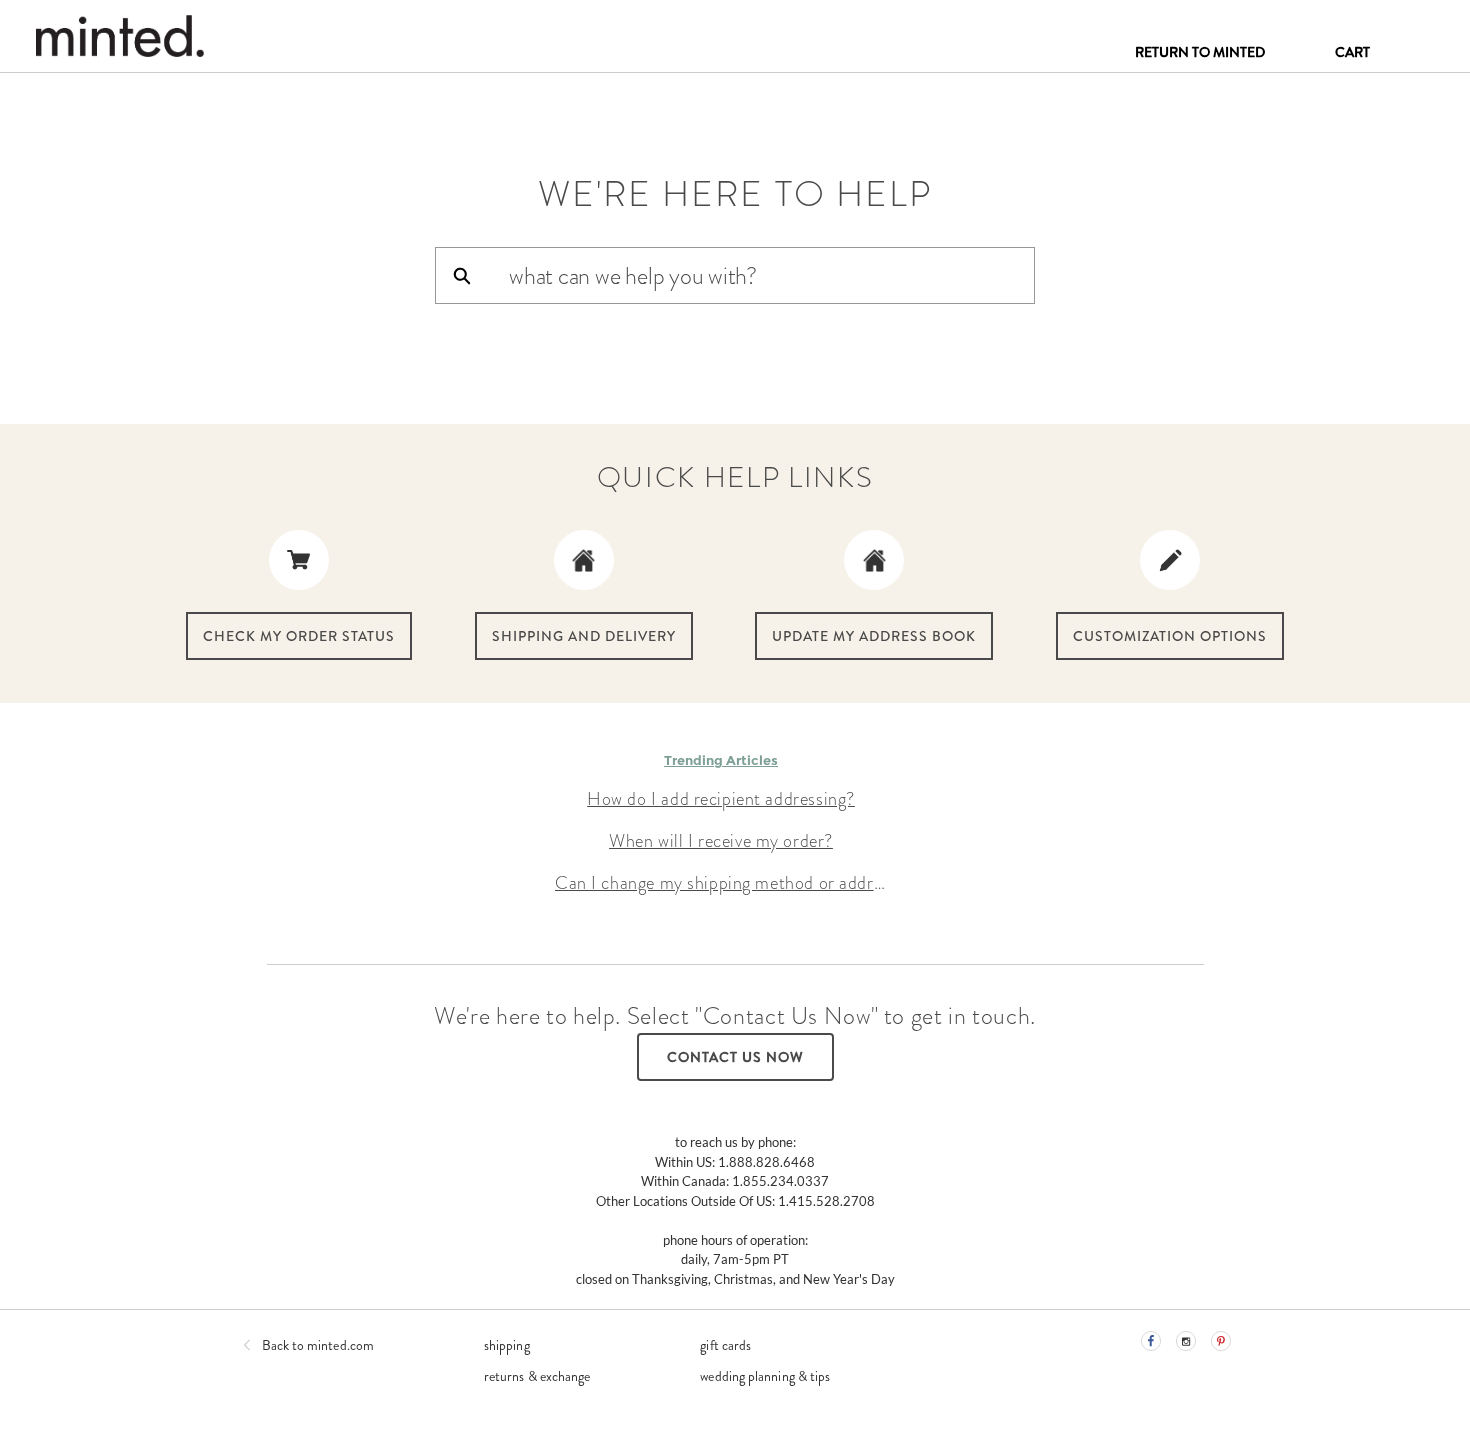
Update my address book (874, 636)
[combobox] (771, 275)
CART (1352, 52)
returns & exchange (537, 1376)
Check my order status (299, 636)
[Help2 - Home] (119, 36)
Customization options (1170, 636)
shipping (507, 1345)
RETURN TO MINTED (1200, 52)
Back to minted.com (318, 1345)
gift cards (725, 1345)
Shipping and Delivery (584, 636)
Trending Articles (721, 760)
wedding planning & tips (765, 1376)
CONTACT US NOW (735, 1057)
